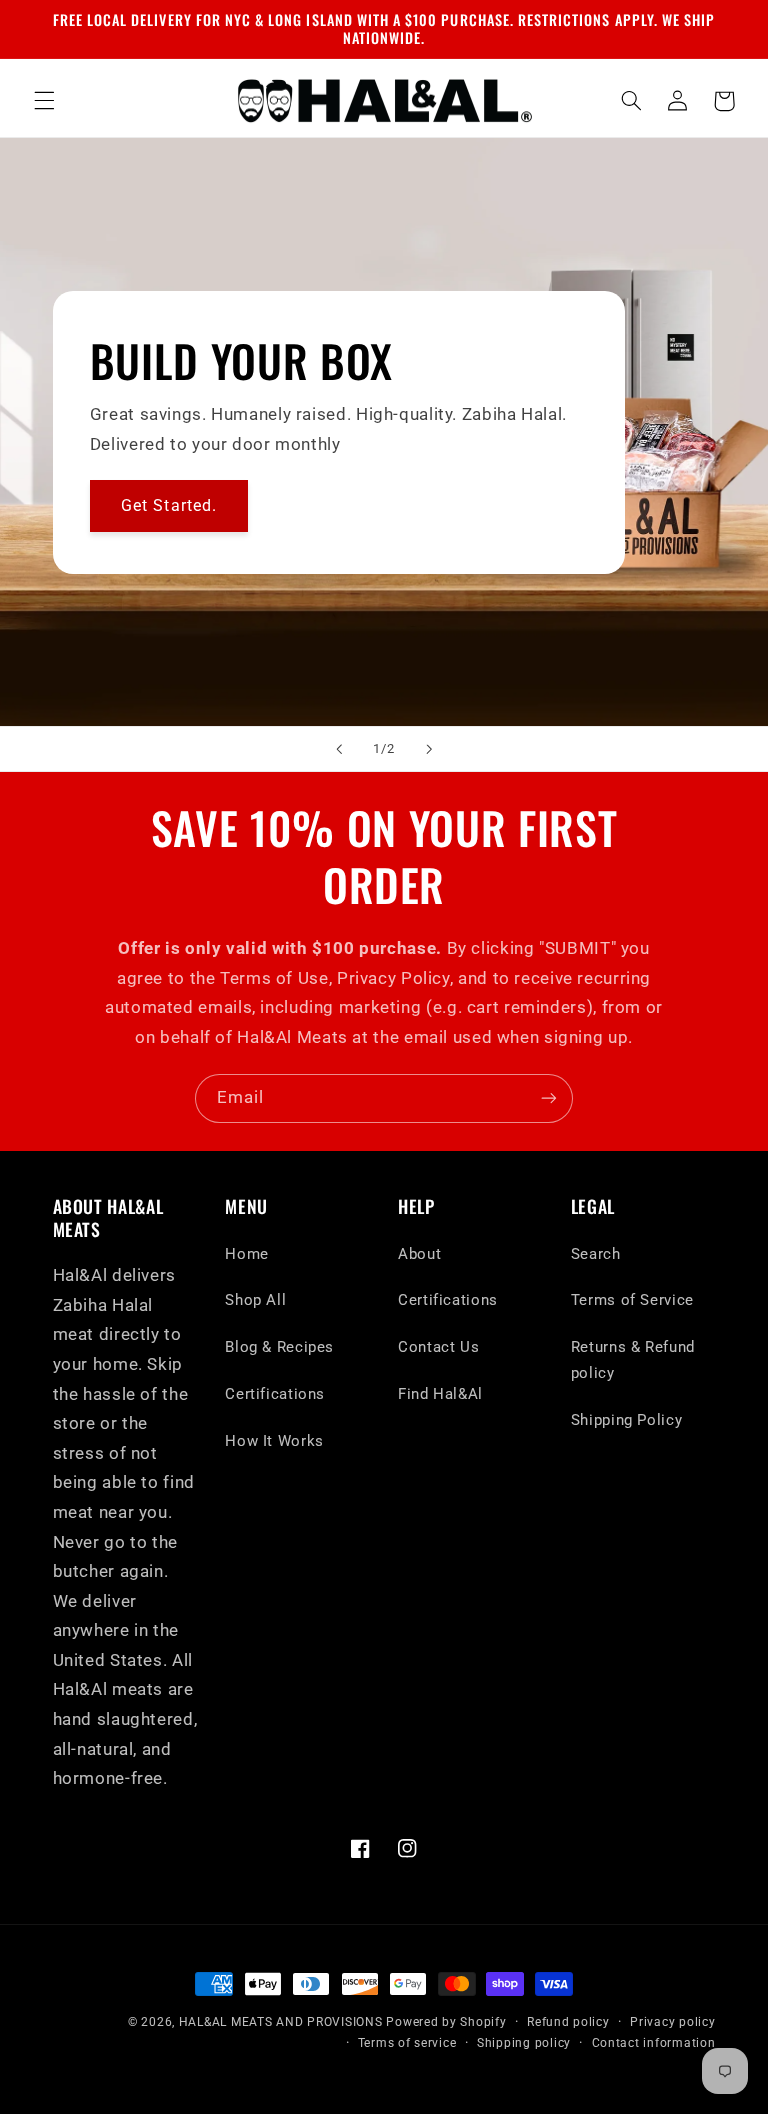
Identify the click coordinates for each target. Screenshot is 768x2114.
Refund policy (568, 2022)
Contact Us (438, 1347)
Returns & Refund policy (633, 1360)
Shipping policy (524, 2043)
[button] (44, 101)
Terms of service (407, 2043)
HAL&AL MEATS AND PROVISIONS (281, 2022)
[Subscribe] (549, 1098)
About (419, 1254)
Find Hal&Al (440, 1394)
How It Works (274, 1441)
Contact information (654, 2043)
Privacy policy (672, 2022)
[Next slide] (429, 749)
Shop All (255, 1300)
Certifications (275, 1394)
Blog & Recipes (279, 1347)
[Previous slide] (339, 749)
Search (596, 1254)
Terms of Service (632, 1300)
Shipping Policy (626, 1420)
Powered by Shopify (446, 2022)
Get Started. (169, 504)
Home (247, 1254)
